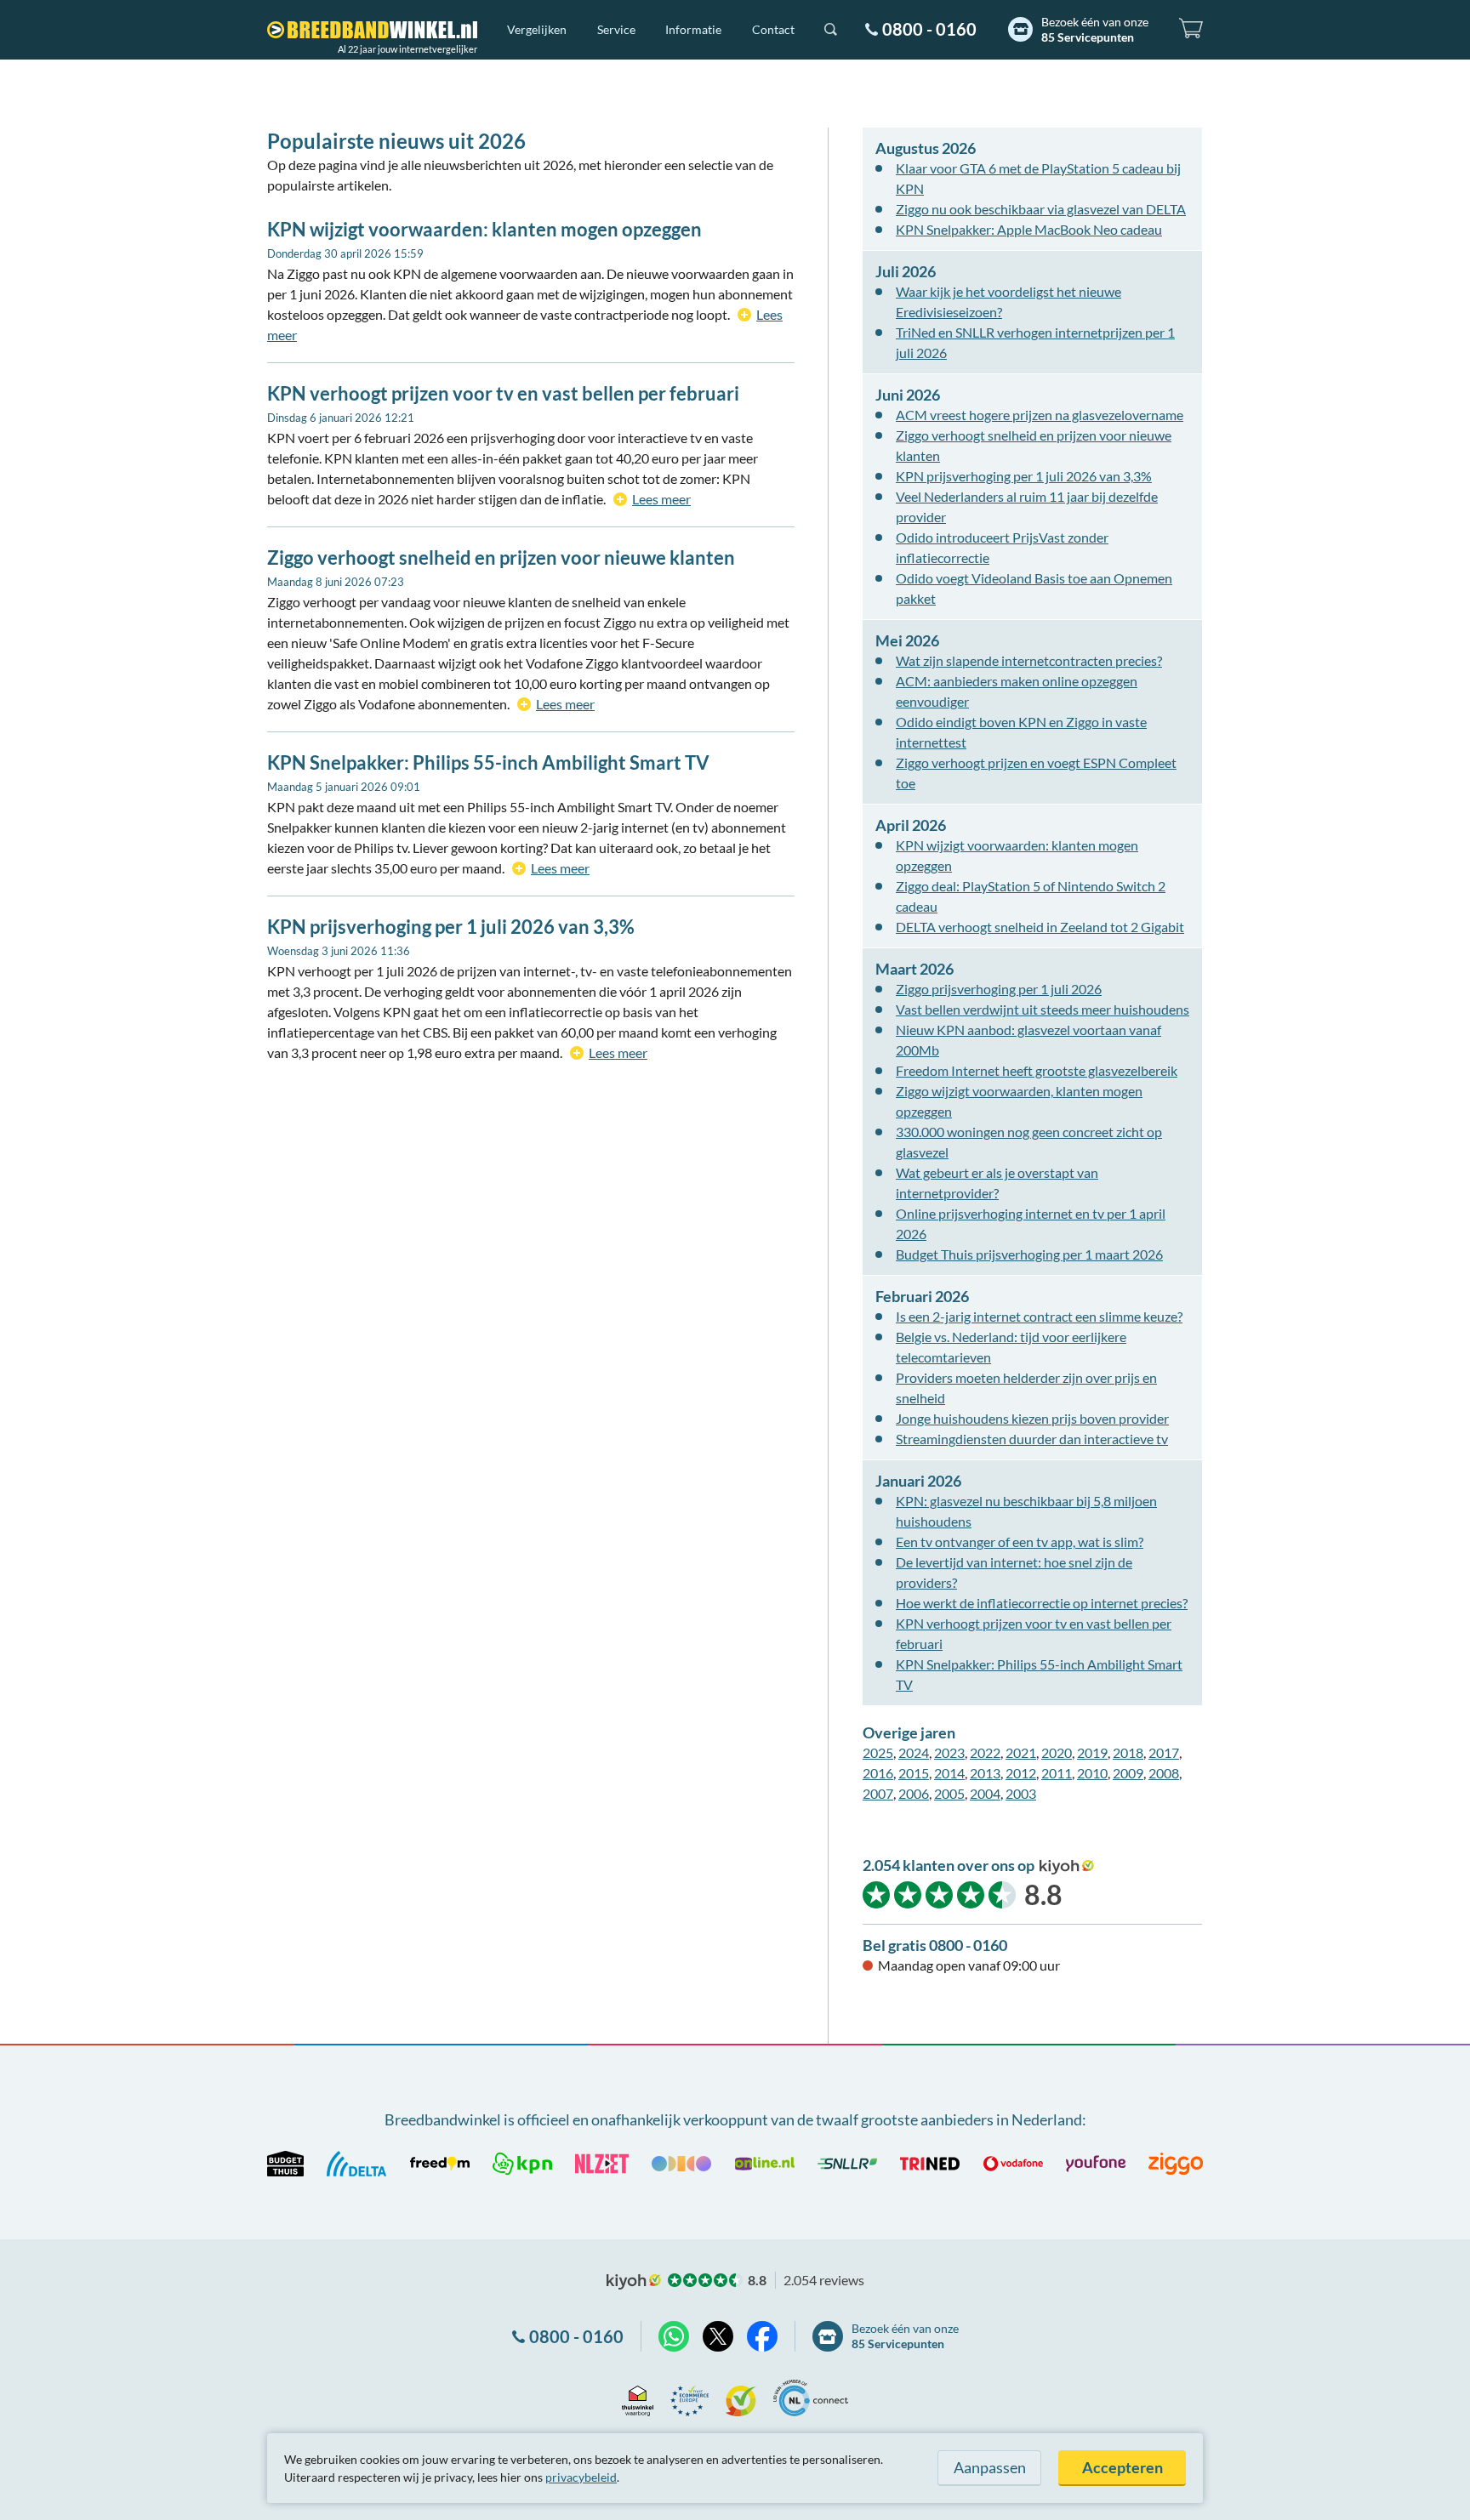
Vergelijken (537, 29)
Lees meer (661, 499)
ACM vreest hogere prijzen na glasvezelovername (1040, 415)
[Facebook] (762, 2336)
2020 (1057, 1752)
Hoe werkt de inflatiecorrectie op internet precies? (1042, 1603)
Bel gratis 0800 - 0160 (935, 1945)
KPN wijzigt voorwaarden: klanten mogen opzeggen (484, 229)
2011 (1057, 1773)
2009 (1128, 1773)
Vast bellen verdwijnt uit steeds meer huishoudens (1043, 1009)
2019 (1092, 1752)
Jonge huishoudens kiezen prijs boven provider (1032, 1418)
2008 (1164, 1773)
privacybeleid (581, 2477)
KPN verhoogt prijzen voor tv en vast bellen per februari (503, 393)
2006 (914, 1793)
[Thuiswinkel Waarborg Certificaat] (638, 2398)
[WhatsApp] (674, 2336)
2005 (949, 1793)
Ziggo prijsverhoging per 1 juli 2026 (999, 989)
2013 (985, 1773)
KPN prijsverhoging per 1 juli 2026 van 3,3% (451, 927)
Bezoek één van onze (1095, 29)
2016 (878, 1773)
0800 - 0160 (929, 29)
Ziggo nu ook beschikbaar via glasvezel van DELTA (1041, 209)
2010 (1092, 1773)
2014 (949, 1773)
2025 (878, 1752)
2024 (914, 1752)
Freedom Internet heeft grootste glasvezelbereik (1037, 1070)
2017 (1164, 1752)
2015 (914, 1773)
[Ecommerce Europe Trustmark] (689, 2398)
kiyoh (1067, 1867)
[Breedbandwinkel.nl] (372, 30)
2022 (985, 1752)
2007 (878, 1793)
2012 (1021, 1773)
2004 (985, 1793)
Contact (773, 29)
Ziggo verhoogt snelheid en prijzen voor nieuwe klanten (501, 557)
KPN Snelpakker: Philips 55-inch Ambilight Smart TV (488, 762)
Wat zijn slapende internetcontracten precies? (1029, 660)
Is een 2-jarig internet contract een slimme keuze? (1039, 1316)
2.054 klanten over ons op (949, 1865)
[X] (718, 2336)
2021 (1021, 1752)
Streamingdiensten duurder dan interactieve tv (1032, 1439)
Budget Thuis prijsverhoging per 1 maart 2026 (1029, 1254)
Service (616, 29)
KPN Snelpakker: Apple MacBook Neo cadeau (1029, 229)
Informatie (693, 29)
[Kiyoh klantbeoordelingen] (741, 2398)
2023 (949, 1752)
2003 (1021, 1793)
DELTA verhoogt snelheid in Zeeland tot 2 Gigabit (1040, 927)
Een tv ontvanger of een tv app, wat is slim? (1020, 1542)
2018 (1128, 1752)
